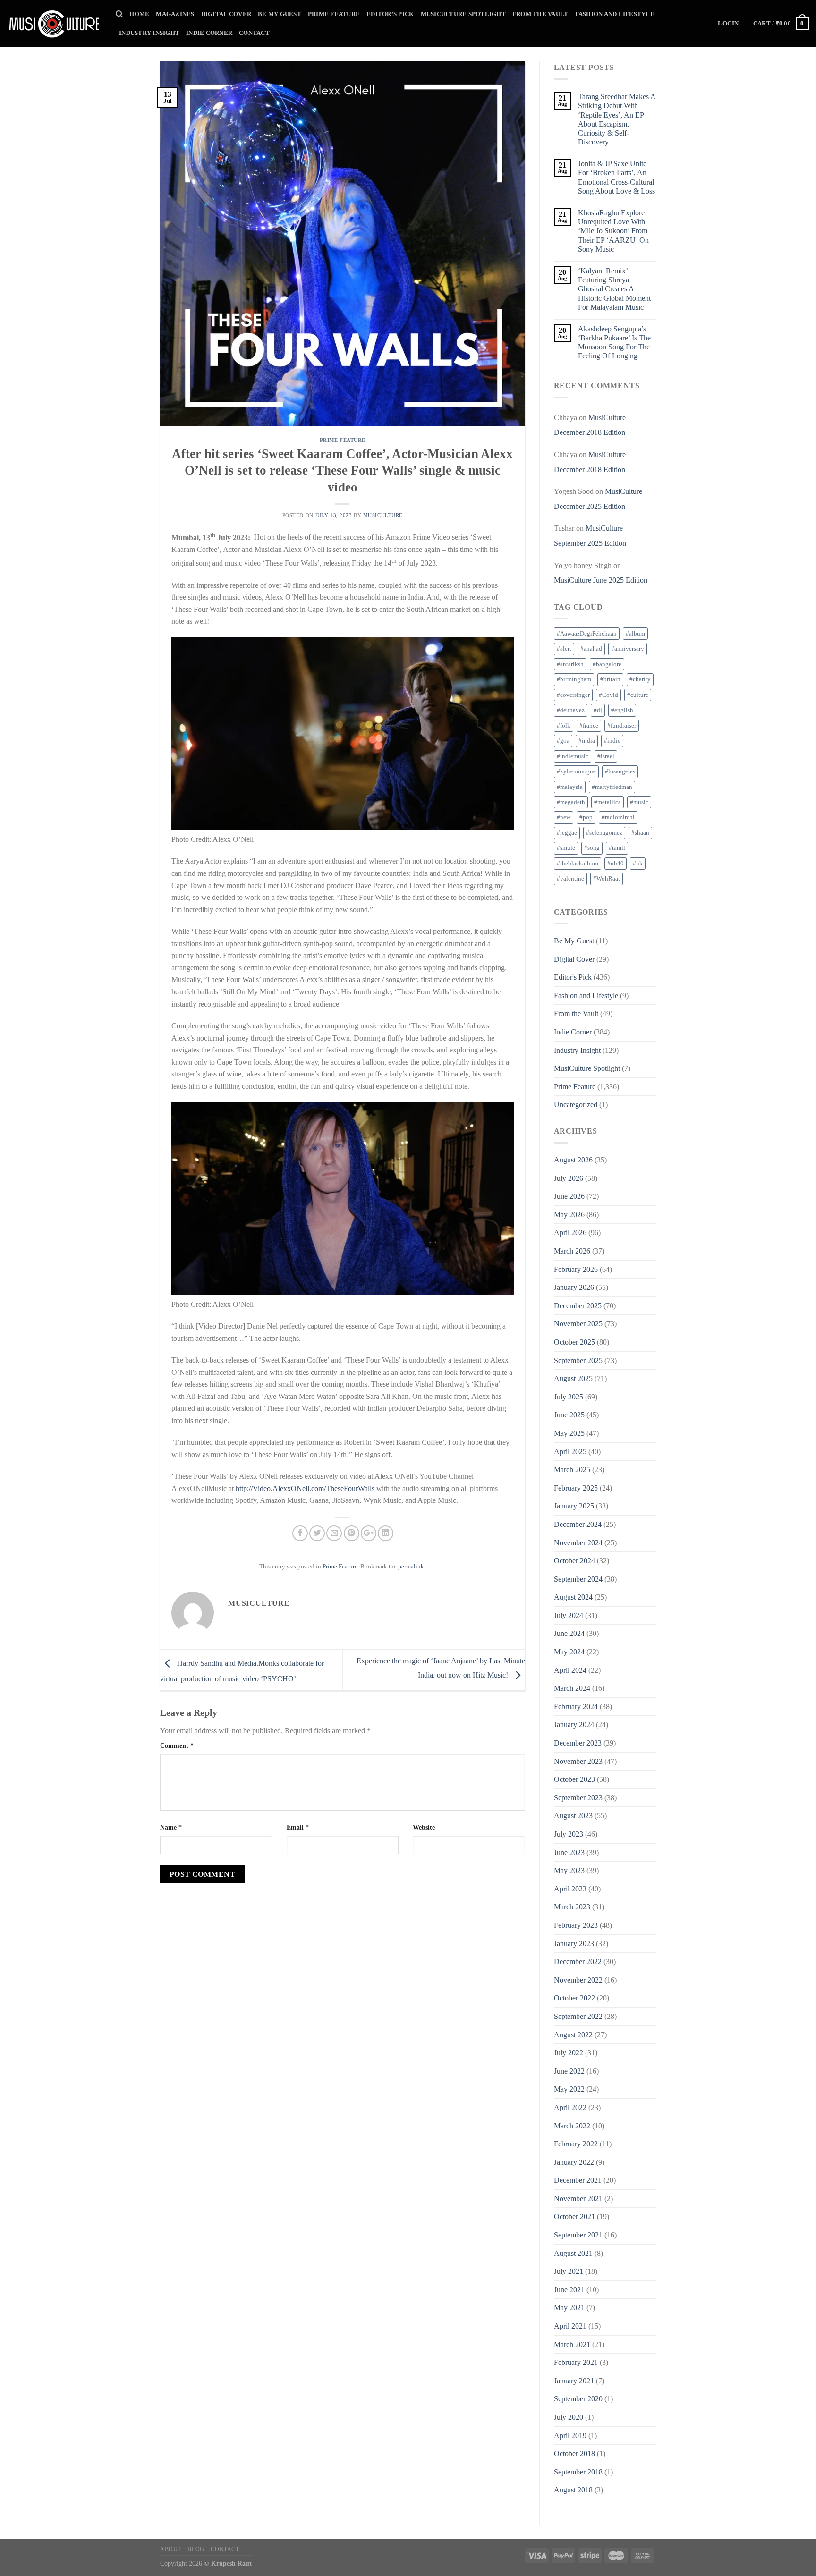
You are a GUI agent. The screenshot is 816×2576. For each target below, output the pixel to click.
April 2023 (570, 1889)
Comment (177, 1746)
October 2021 (574, 2216)
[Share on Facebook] (300, 1533)
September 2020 (578, 2399)
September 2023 (578, 1798)
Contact (254, 33)
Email (298, 1827)
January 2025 (574, 1506)
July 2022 (569, 2053)
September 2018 (578, 2472)
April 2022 (570, 2107)
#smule (566, 848)
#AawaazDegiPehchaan (587, 634)
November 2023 (578, 1761)
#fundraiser (622, 726)
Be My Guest (280, 14)
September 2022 (578, 2016)
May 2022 (569, 2089)
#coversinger (573, 695)
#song (592, 848)
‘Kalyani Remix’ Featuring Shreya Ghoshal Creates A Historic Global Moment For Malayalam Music (614, 289)
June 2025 (569, 1415)
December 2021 (578, 2180)
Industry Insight (149, 33)
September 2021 (578, 2235)
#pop (586, 817)
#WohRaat (607, 879)
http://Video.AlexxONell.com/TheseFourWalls (305, 1488)
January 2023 (574, 1944)
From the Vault (540, 14)
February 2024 (576, 1707)
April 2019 (570, 2436)
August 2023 (573, 1816)
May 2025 (569, 1433)
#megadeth (571, 802)
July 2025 (569, 1397)
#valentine (570, 879)
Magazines (175, 14)
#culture (638, 695)
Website (424, 1827)
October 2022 (574, 1998)
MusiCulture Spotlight (463, 14)
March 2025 (572, 1470)
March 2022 (572, 2126)
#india (587, 741)
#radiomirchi (618, 817)
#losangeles (620, 771)
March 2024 (572, 1688)
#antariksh (570, 664)
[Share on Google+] (369, 1533)
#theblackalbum (578, 864)
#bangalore (607, 664)
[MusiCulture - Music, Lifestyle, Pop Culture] (54, 24)
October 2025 (574, 1342)
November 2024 (578, 1543)
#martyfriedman (612, 787)
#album (635, 634)
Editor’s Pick (390, 14)
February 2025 (576, 1488)
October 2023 (574, 1779)
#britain (610, 679)
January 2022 (574, 2162)
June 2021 (569, 2290)
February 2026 (576, 1269)
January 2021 (574, 2381)
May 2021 (569, 2308)
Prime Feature (334, 14)
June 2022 (569, 2071)
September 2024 (578, 1579)
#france (589, 726)
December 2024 (578, 1524)
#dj (598, 710)
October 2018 (574, 2453)
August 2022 (573, 2035)
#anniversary (628, 649)
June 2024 (569, 1633)
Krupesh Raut (231, 2563)
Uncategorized (576, 1105)
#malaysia (570, 787)
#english (622, 710)
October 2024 (574, 1561)
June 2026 (569, 1196)
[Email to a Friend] (334, 1533)
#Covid (608, 695)
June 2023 (569, 1852)
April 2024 (570, 1670)
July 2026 (569, 1178)
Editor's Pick (573, 977)
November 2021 (578, 2199)
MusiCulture (383, 515)
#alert (564, 649)
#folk (564, 726)
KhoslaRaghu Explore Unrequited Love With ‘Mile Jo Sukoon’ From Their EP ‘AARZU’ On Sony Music (613, 231)
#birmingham (574, 679)
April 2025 (570, 1452)
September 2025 (578, 1360)
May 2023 (569, 1870)
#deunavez (571, 710)
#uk (638, 864)
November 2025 (578, 1324)
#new (564, 817)
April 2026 (570, 1233)
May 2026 (569, 1215)
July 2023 (569, 1834)
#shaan (640, 833)
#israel (606, 756)
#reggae (567, 833)
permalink (411, 1567)
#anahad (591, 649)
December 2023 (578, 1743)
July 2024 (569, 1615)
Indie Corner (209, 33)
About (171, 2549)
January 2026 (574, 1287)
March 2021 (572, 2344)
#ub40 (616, 864)
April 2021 (570, 2326)
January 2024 (574, 1724)
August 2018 (573, 2490)
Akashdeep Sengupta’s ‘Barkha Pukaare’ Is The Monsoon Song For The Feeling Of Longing (614, 343)
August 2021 (573, 2253)
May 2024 (569, 1652)
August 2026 (573, 1160)
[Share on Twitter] (317, 1533)
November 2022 (578, 1980)
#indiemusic (573, 756)
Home (139, 14)
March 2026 (572, 1251)
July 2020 (569, 2417)
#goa (563, 741)
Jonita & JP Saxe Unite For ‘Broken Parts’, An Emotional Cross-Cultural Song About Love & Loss (616, 177)
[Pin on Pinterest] (352, 1533)
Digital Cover (226, 14)
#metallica (608, 802)
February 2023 (576, 1925)
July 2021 (569, 2271)
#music (639, 802)
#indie (612, 741)
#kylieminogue (576, 771)
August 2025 (573, 1378)
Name (171, 1827)
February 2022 (576, 2144)
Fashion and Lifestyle (615, 14)
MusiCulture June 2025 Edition (601, 580)
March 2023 (572, 1907)
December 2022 (578, 1962)
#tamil (617, 848)
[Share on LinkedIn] (386, 1533)
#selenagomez (604, 833)
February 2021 (576, 2362)
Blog (196, 2549)
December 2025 (578, 1306)
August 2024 (573, 1597)
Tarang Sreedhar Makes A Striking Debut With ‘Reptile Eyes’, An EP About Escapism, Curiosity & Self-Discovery (617, 119)
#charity (640, 679)
